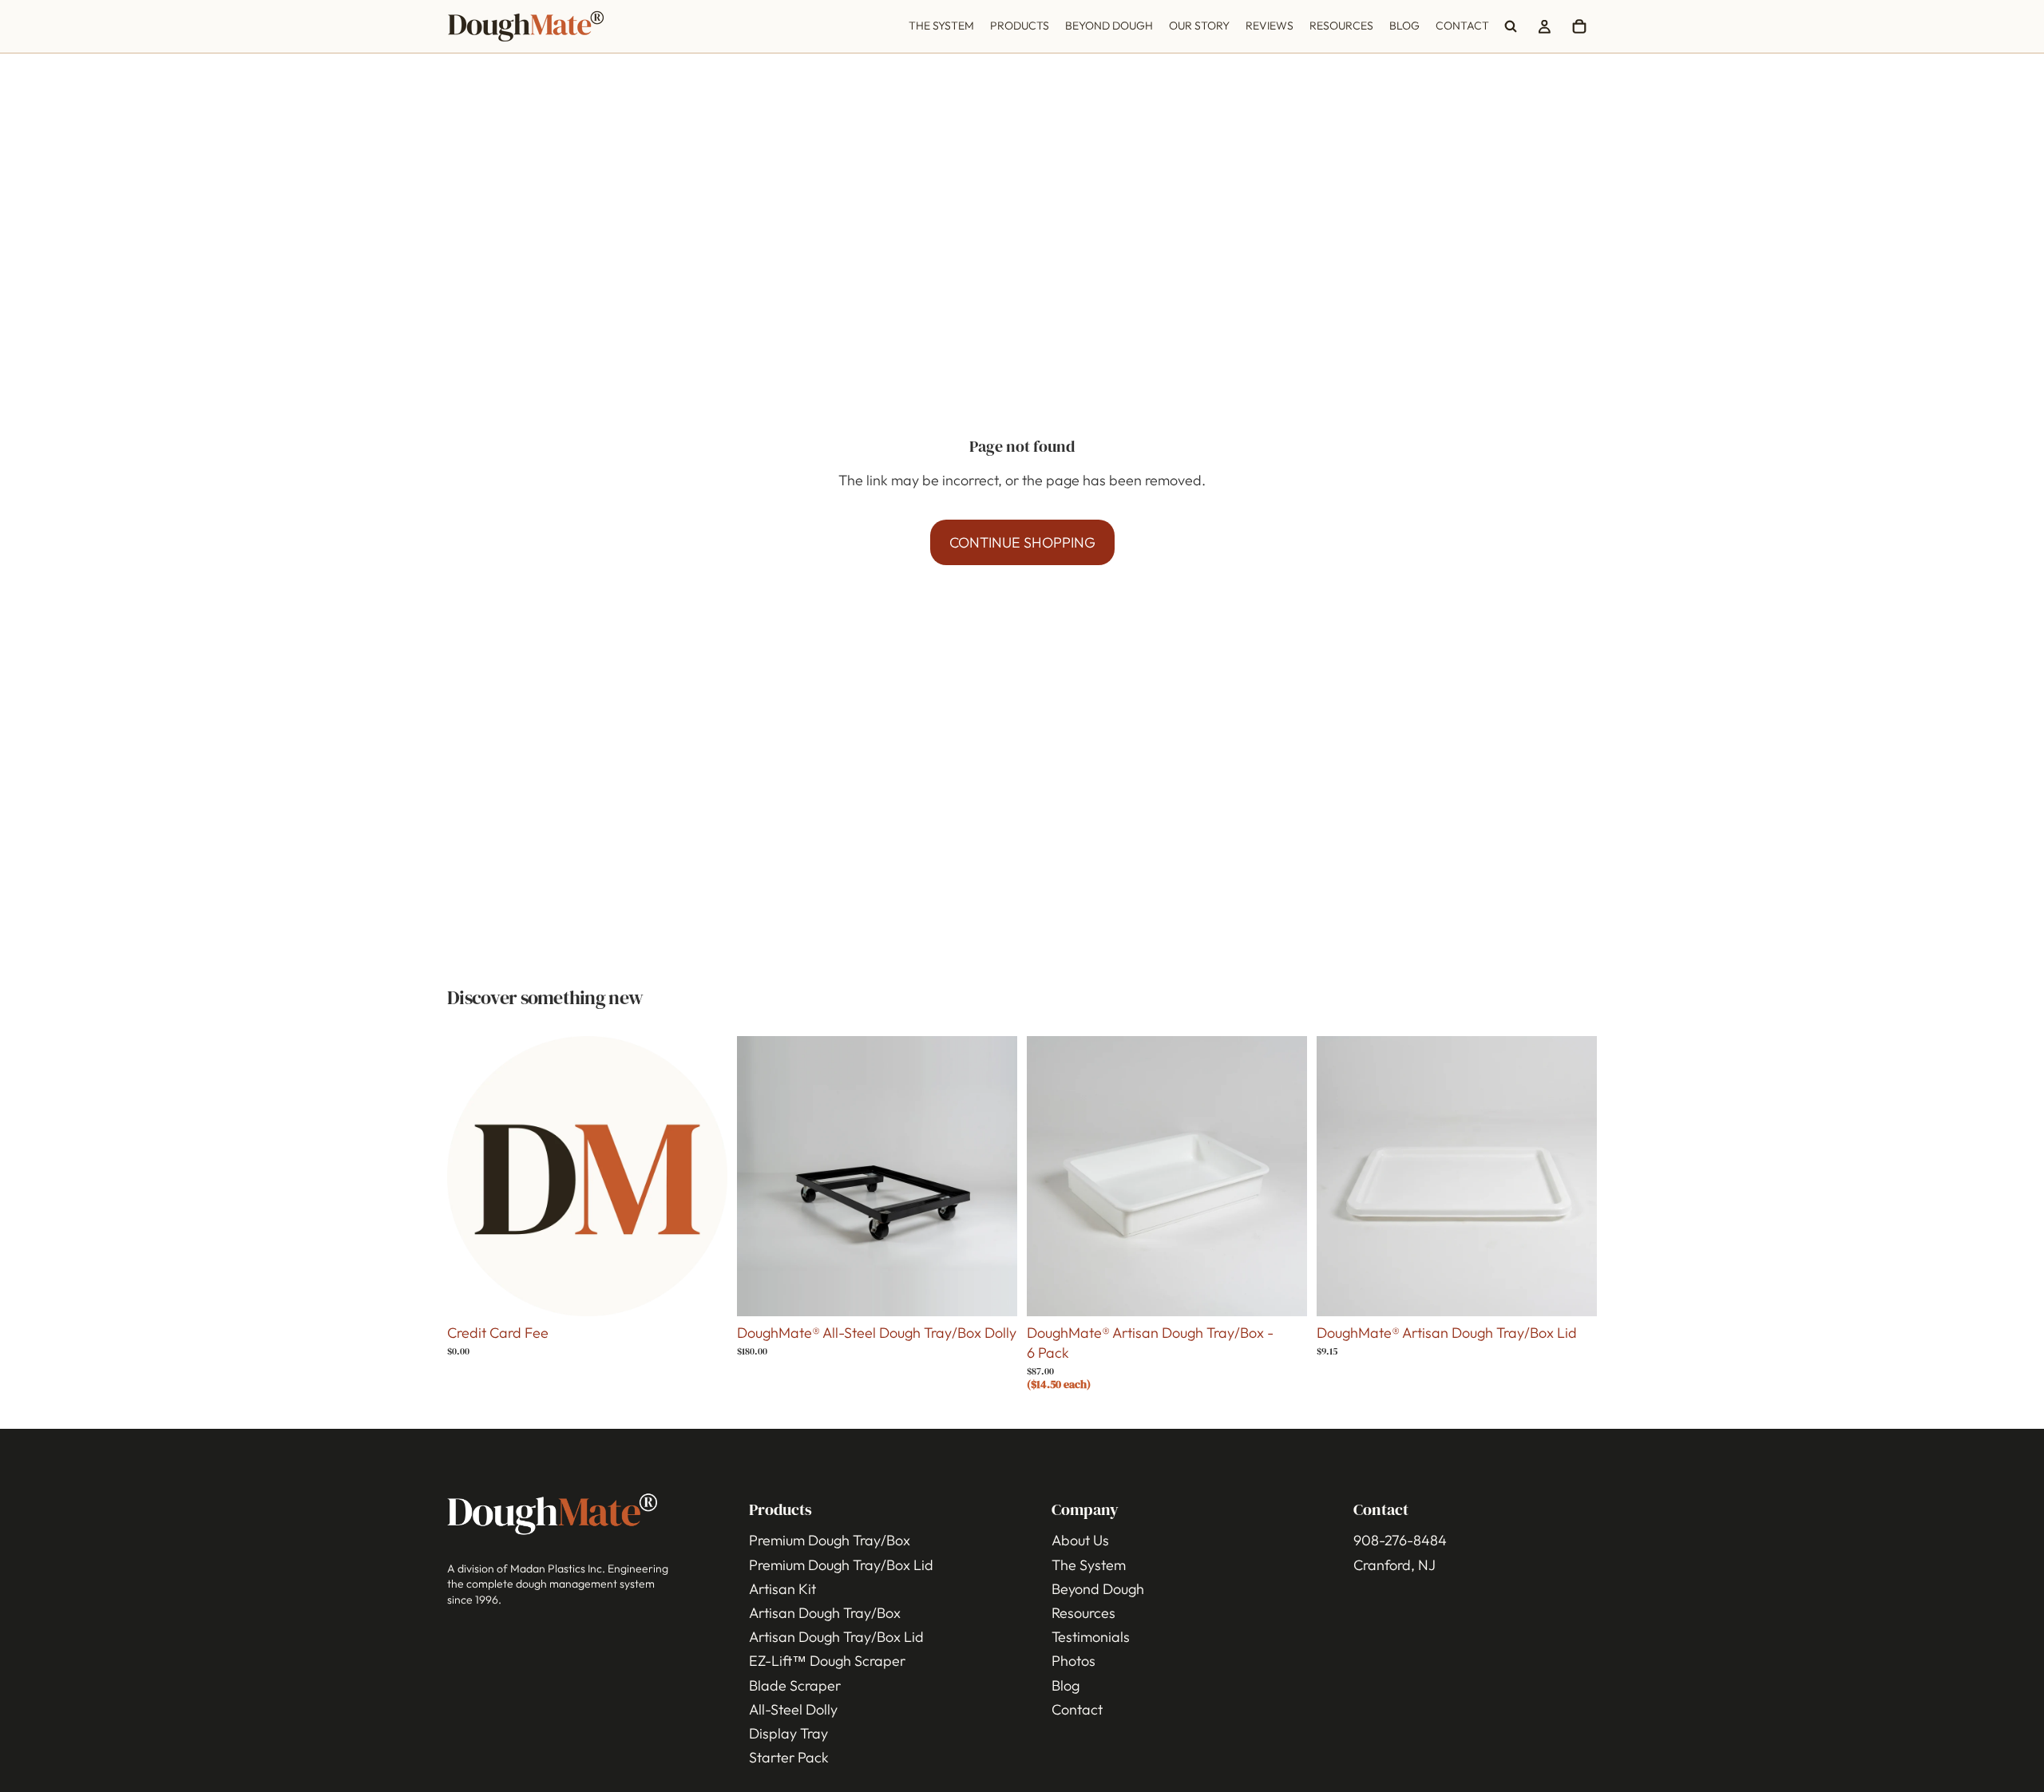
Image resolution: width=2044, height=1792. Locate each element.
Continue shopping (1022, 542)
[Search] (1511, 26)
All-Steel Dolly (793, 1709)
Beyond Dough (1098, 1589)
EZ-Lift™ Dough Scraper (827, 1661)
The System (1089, 1565)
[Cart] (1579, 26)
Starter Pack (789, 1758)
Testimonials (1091, 1638)
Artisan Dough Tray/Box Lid (836, 1638)
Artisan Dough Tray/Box (825, 1613)
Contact (1077, 1709)
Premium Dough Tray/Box (830, 1541)
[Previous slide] (761, 1176)
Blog (1066, 1685)
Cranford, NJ (1394, 1565)
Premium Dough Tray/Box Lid (841, 1565)
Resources (1083, 1613)
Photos (1073, 1661)
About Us (1080, 1541)
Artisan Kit (782, 1589)
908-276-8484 (1400, 1541)
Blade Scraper (795, 1685)
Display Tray (788, 1733)
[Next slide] (993, 1176)
